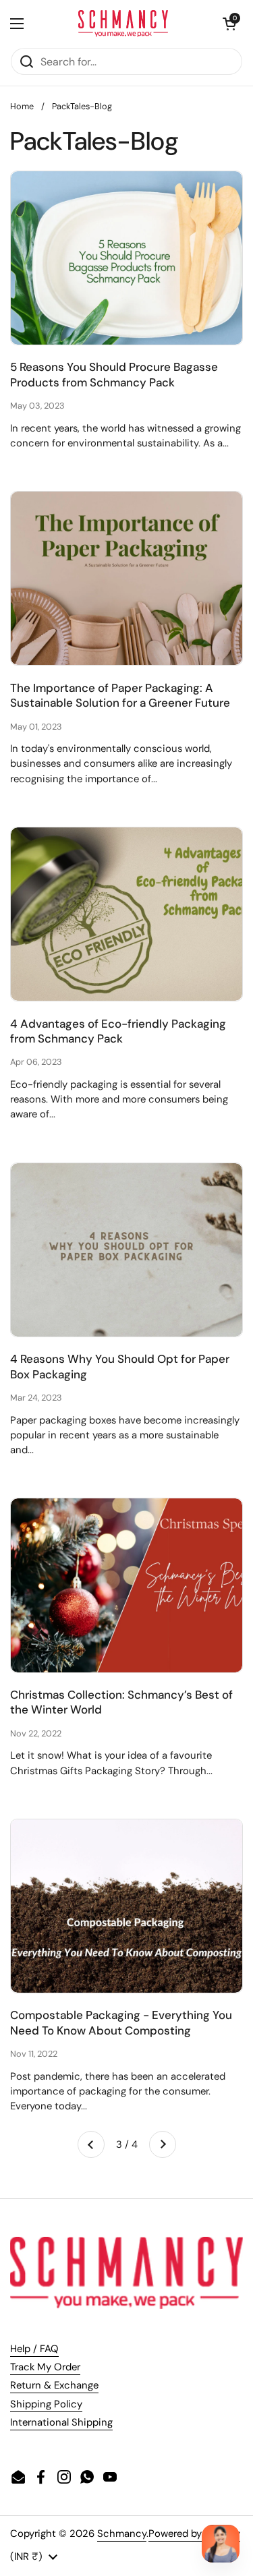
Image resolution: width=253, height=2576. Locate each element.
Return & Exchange (54, 2385)
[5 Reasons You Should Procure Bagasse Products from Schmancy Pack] (126, 258)
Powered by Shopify (194, 2534)
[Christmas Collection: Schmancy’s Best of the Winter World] (126, 1585)
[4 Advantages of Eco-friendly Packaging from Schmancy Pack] (126, 914)
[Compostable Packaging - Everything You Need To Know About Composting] (126, 1906)
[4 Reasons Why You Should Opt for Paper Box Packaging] (126, 1250)
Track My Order (45, 2367)
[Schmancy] (123, 24)
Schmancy (122, 2534)
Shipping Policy (46, 2404)
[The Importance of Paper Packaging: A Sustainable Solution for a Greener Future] (126, 578)
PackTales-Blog (82, 106)
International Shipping (61, 2422)
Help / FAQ (34, 2349)
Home (22, 106)
